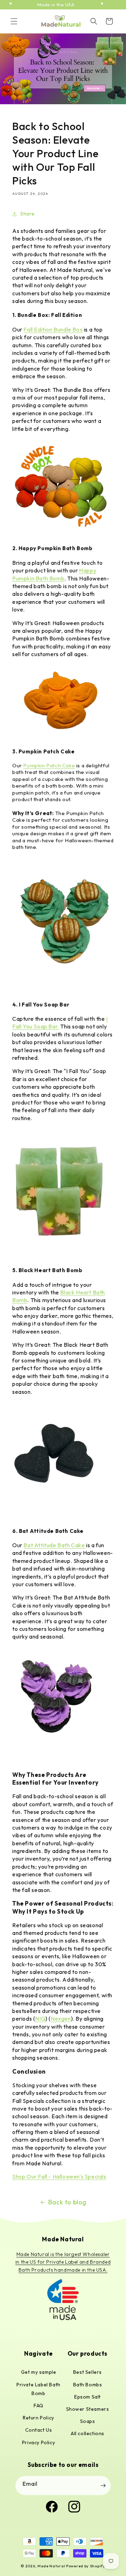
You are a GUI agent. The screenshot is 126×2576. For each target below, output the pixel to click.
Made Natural (51, 2566)
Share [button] (27, 214)
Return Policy (38, 2418)
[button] (14, 21)
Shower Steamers (88, 2409)
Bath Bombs (88, 2385)
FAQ (38, 2406)
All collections (87, 2433)
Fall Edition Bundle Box (53, 329)
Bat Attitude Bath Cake (54, 1545)
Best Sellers (87, 2372)
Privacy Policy (38, 2442)
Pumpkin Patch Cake (49, 765)
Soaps (88, 2421)
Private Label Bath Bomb (38, 2389)
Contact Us (39, 2430)
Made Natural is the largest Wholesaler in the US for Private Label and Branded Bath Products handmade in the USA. (63, 2262)
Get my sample (39, 2372)
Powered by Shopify (86, 2566)
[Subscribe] (103, 2486)
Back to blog (67, 2202)
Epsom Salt (87, 2397)
